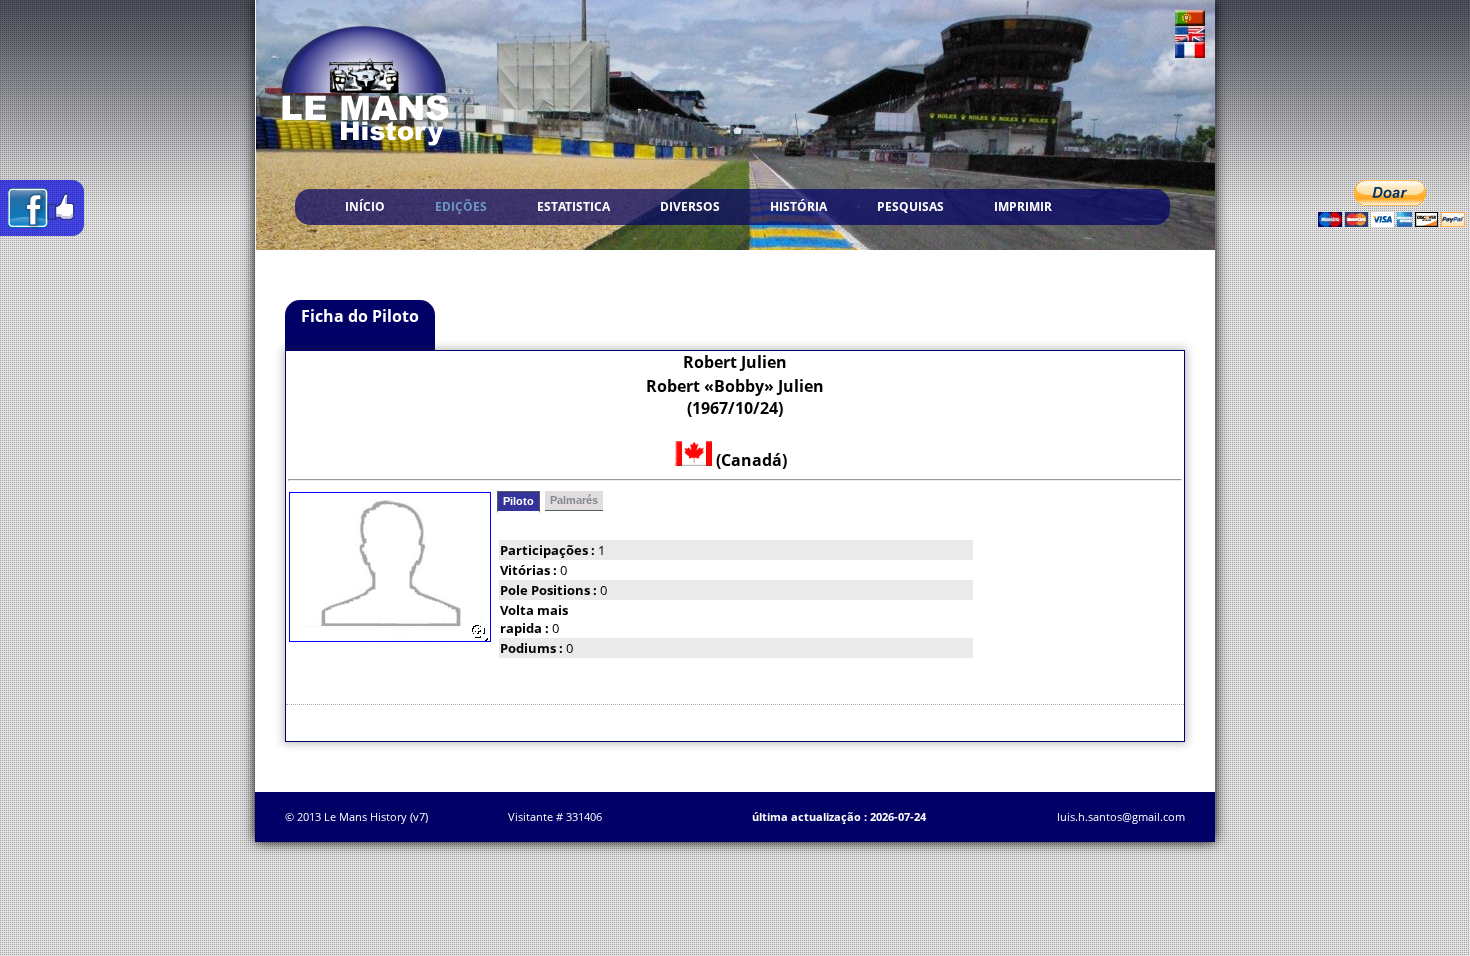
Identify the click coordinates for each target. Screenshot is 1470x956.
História (798, 206)
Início (365, 206)
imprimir (1023, 206)
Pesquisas (910, 206)
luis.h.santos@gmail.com (1121, 816)
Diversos (690, 206)
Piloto (518, 501)
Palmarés (574, 500)
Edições (461, 206)
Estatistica (573, 206)
